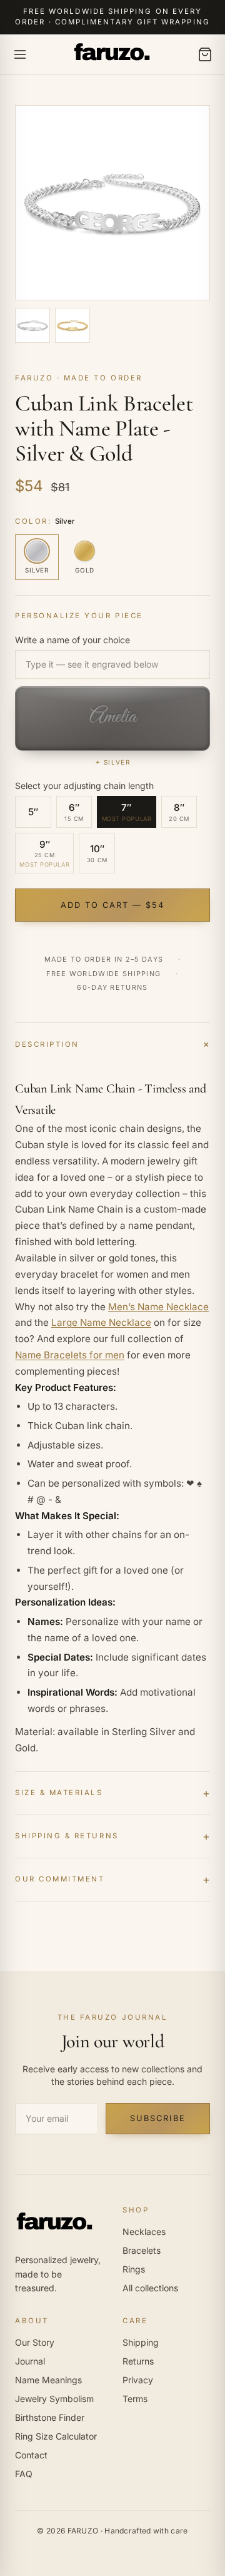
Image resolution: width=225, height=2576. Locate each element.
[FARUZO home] (112, 54)
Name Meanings (48, 2380)
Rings (134, 2269)
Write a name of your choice (72, 640)
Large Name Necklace (101, 1322)
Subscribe (157, 2118)
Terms (135, 2399)
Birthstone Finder (50, 2417)
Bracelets (142, 2250)
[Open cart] (205, 54)
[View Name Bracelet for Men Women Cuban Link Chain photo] (32, 325)
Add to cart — (113, 905)
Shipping (141, 2342)
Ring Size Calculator (56, 2436)
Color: (45, 521)
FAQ (24, 2474)
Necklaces (144, 2232)
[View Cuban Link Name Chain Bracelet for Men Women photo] (72, 325)
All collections (150, 2288)
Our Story (35, 2342)
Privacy (138, 2380)
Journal (30, 2361)
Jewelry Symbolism (54, 2399)
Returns (138, 2361)
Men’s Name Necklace (158, 1307)
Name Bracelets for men (70, 1355)
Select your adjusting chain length (84, 786)
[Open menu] (20, 54)
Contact (31, 2455)
